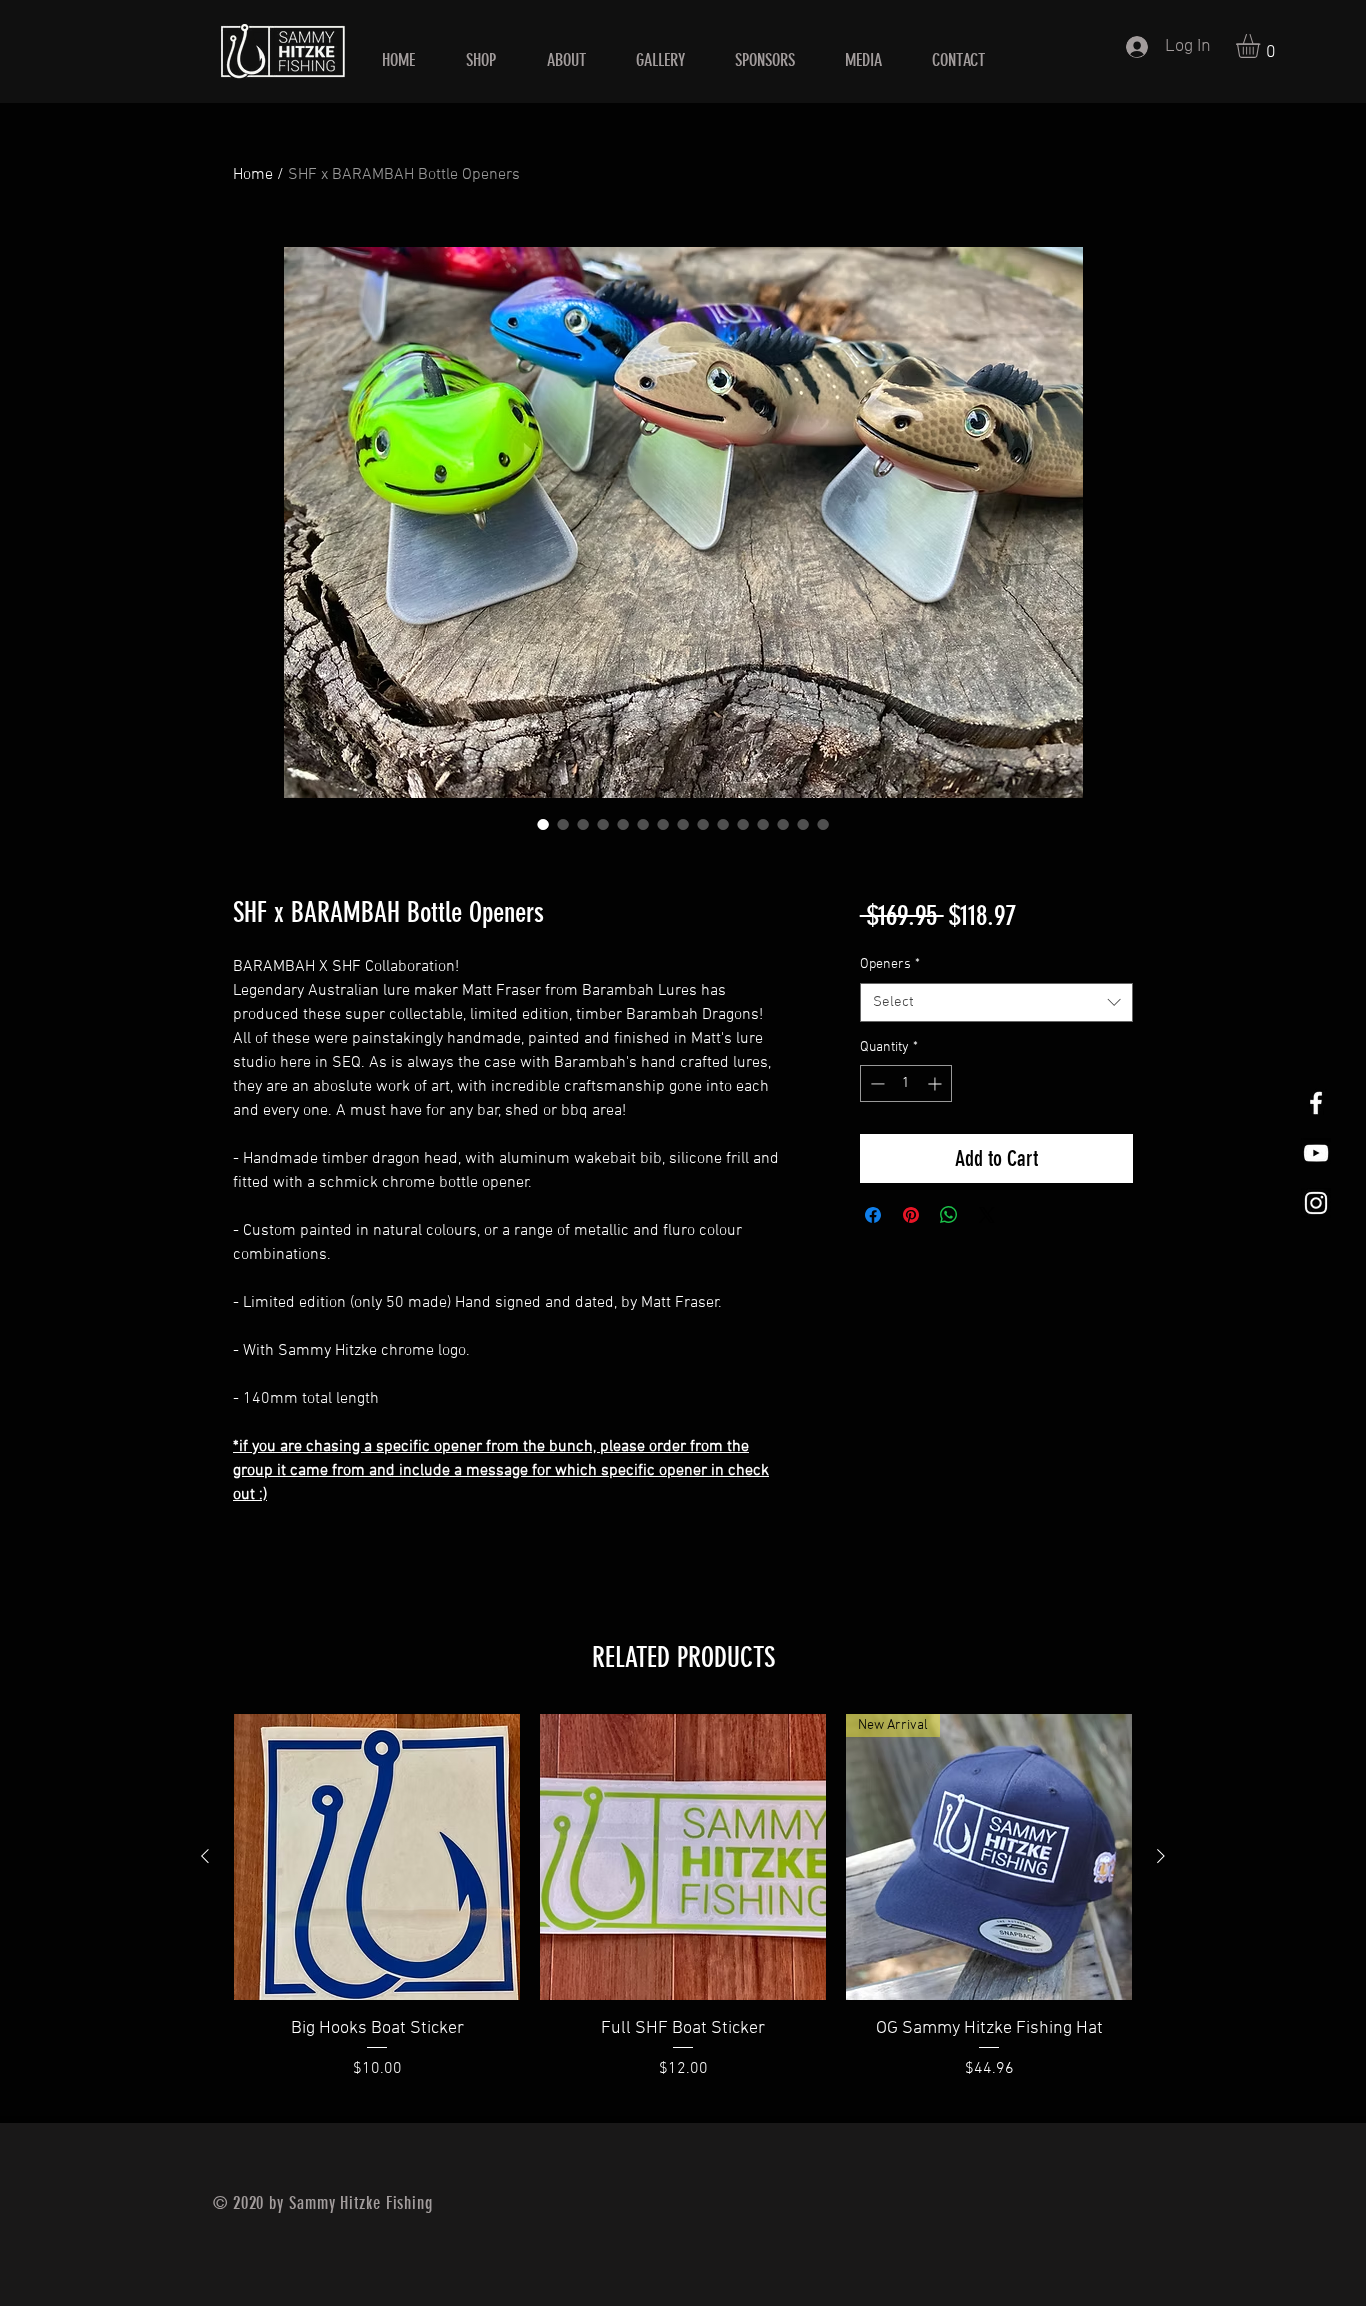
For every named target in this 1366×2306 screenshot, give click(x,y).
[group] (683, 1910)
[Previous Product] (205, 1856)
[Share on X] (987, 1215)
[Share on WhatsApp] (949, 1215)
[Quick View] (377, 1857)
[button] (1262, 46)
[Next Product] (1161, 1856)
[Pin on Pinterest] (911, 1215)
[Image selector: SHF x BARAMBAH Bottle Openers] (543, 824)
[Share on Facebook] (873, 1215)
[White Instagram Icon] (1316, 1203)
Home (253, 175)
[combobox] (996, 1002)
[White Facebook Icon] (1316, 1103)
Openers (890, 964)
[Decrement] (875, 1083)
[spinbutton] (906, 1083)
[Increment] (936, 1083)
